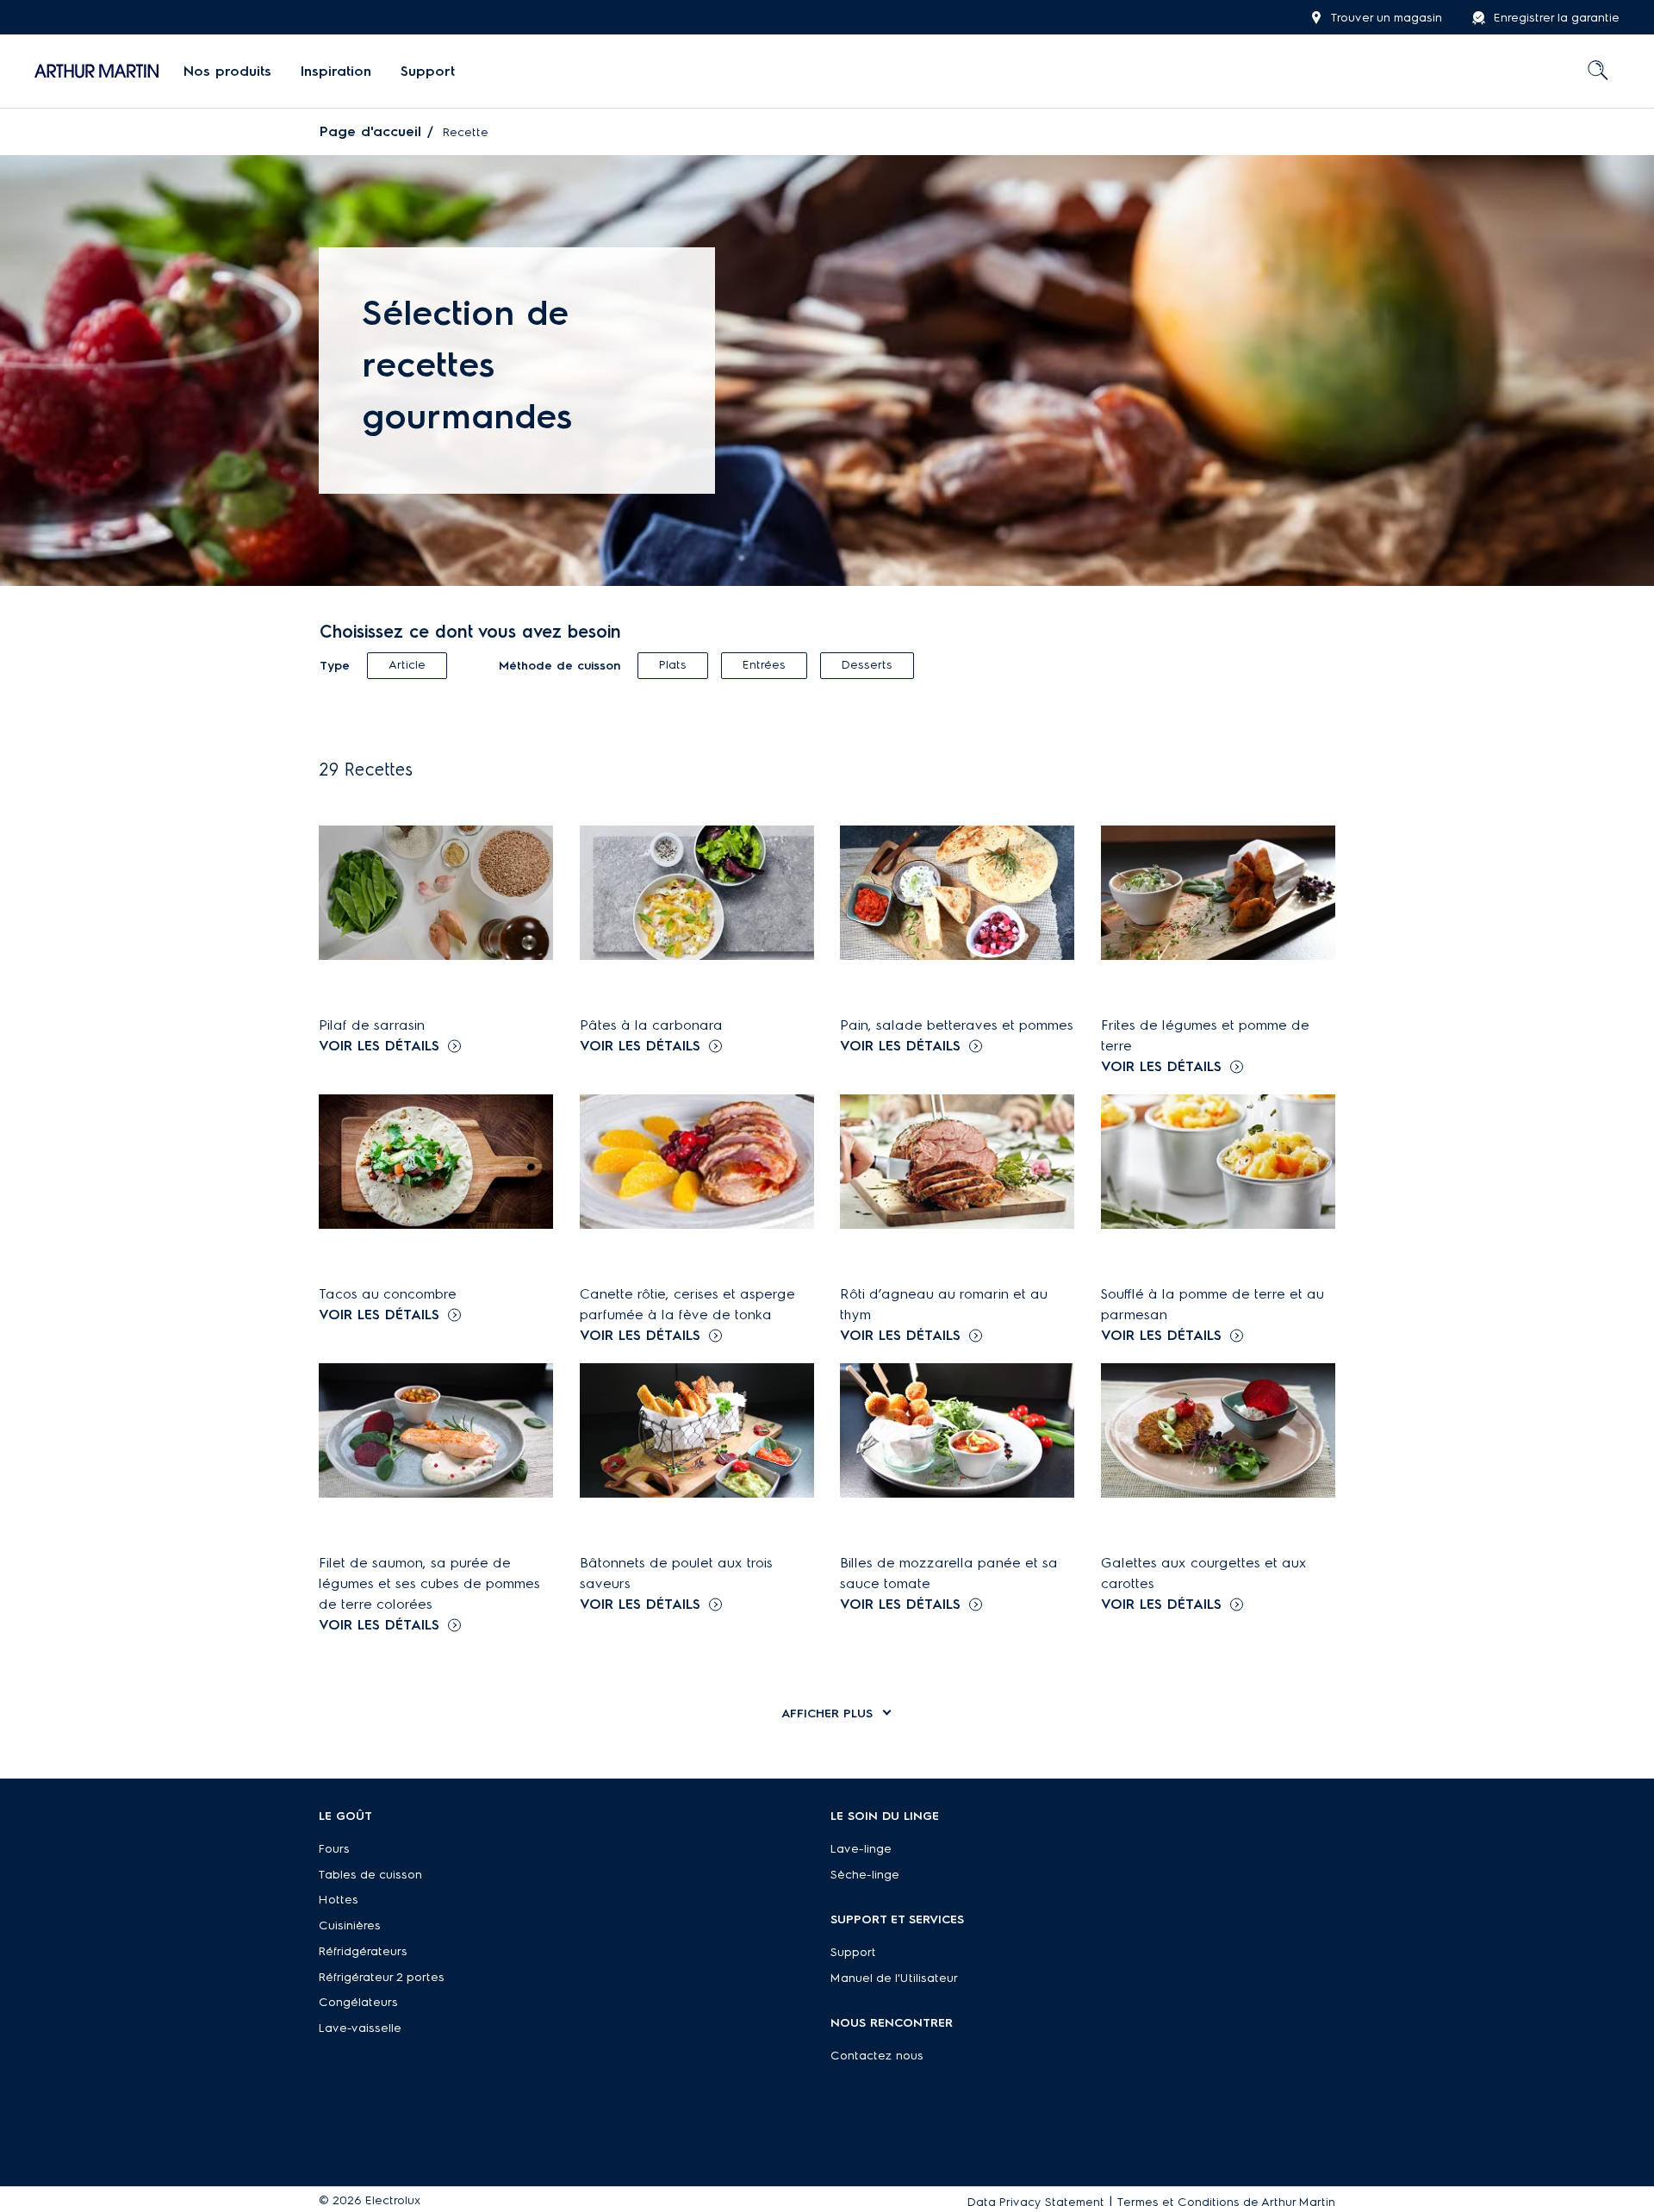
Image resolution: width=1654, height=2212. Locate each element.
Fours (334, 1849)
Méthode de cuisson (560, 666)
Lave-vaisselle (360, 2028)
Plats (673, 665)
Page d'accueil (370, 131)
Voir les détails (379, 1046)
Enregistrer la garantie (1557, 18)
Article (407, 665)
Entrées (764, 665)
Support (853, 1952)
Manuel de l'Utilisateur (894, 1978)
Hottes (339, 1900)
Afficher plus (827, 1714)
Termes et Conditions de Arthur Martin (1226, 2202)
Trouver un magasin (1387, 18)
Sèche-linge (865, 1875)
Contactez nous (877, 2056)
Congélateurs (358, 2002)
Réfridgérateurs (363, 1951)
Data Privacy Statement (1036, 2202)
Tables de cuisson (370, 1875)
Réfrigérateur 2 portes (382, 1977)
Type (335, 666)
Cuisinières (350, 1925)
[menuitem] (227, 72)
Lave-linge (861, 1849)
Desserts (867, 665)
